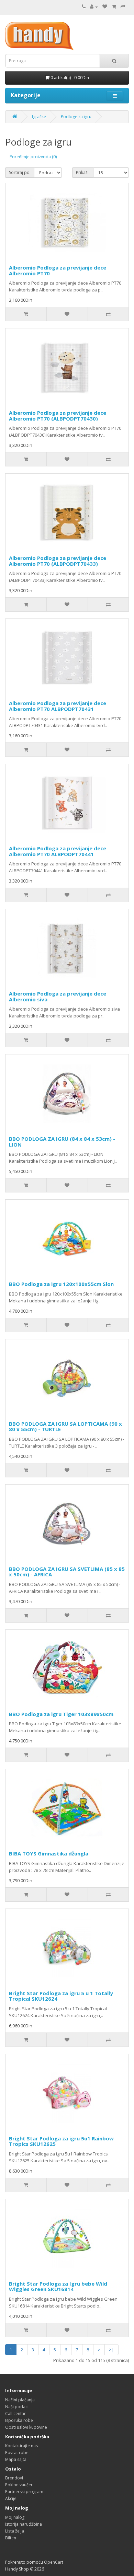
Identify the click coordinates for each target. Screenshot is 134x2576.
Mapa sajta (16, 2459)
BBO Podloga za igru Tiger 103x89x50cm (61, 1714)
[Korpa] (114, 7)
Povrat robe (17, 2453)
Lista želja (15, 2531)
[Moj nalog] (94, 7)
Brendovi (14, 2478)
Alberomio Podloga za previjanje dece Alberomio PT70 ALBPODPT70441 (58, 851)
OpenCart (54, 2562)
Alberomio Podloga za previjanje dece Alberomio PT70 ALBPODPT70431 (58, 706)
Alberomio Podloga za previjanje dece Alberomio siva (58, 996)
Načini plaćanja (20, 2400)
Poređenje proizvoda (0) (33, 157)
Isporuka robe (19, 2420)
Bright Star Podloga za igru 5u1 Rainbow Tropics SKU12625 (61, 2141)
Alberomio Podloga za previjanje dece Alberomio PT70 (58, 270)
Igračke (39, 117)
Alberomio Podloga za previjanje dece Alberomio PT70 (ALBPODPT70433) (58, 561)
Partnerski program (24, 2492)
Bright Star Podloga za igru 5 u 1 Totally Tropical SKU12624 (61, 1996)
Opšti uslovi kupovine (26, 2427)
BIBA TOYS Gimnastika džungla (49, 1853)
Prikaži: (83, 172)
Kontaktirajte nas (21, 2446)
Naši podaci (17, 2407)
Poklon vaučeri (19, 2485)
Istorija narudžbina (24, 2524)
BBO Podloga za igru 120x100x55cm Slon (61, 1284)
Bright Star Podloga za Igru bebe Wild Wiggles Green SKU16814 (58, 2286)
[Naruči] (123, 7)
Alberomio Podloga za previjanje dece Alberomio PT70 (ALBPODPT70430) (58, 416)
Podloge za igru (76, 117)
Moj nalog (15, 2517)
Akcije (11, 2498)
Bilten (11, 2538)
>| (111, 2350)
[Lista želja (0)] (105, 7)
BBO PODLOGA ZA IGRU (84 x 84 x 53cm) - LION (62, 1142)
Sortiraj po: (20, 172)
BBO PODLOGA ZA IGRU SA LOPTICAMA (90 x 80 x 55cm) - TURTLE (65, 1427)
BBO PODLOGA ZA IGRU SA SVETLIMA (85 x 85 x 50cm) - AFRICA (67, 1572)
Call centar (15, 2414)
